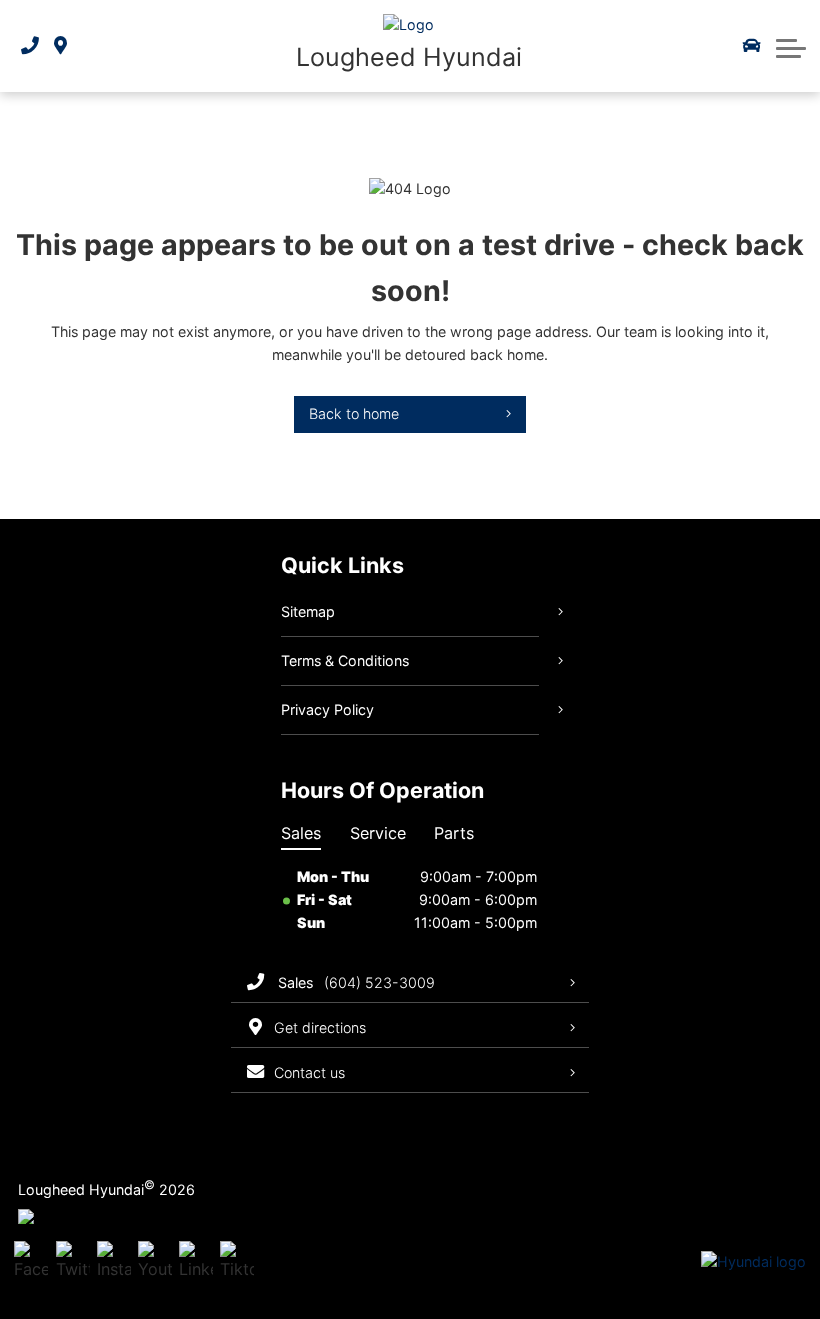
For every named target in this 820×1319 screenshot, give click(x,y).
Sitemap (308, 611)
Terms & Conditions (345, 660)
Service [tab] (378, 833)
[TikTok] (237, 1262)
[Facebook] (31, 1262)
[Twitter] (73, 1262)
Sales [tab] (301, 833)
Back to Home (354, 413)
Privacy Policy (327, 709)
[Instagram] (114, 1262)
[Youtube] (155, 1262)
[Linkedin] (196, 1262)
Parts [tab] (454, 833)
